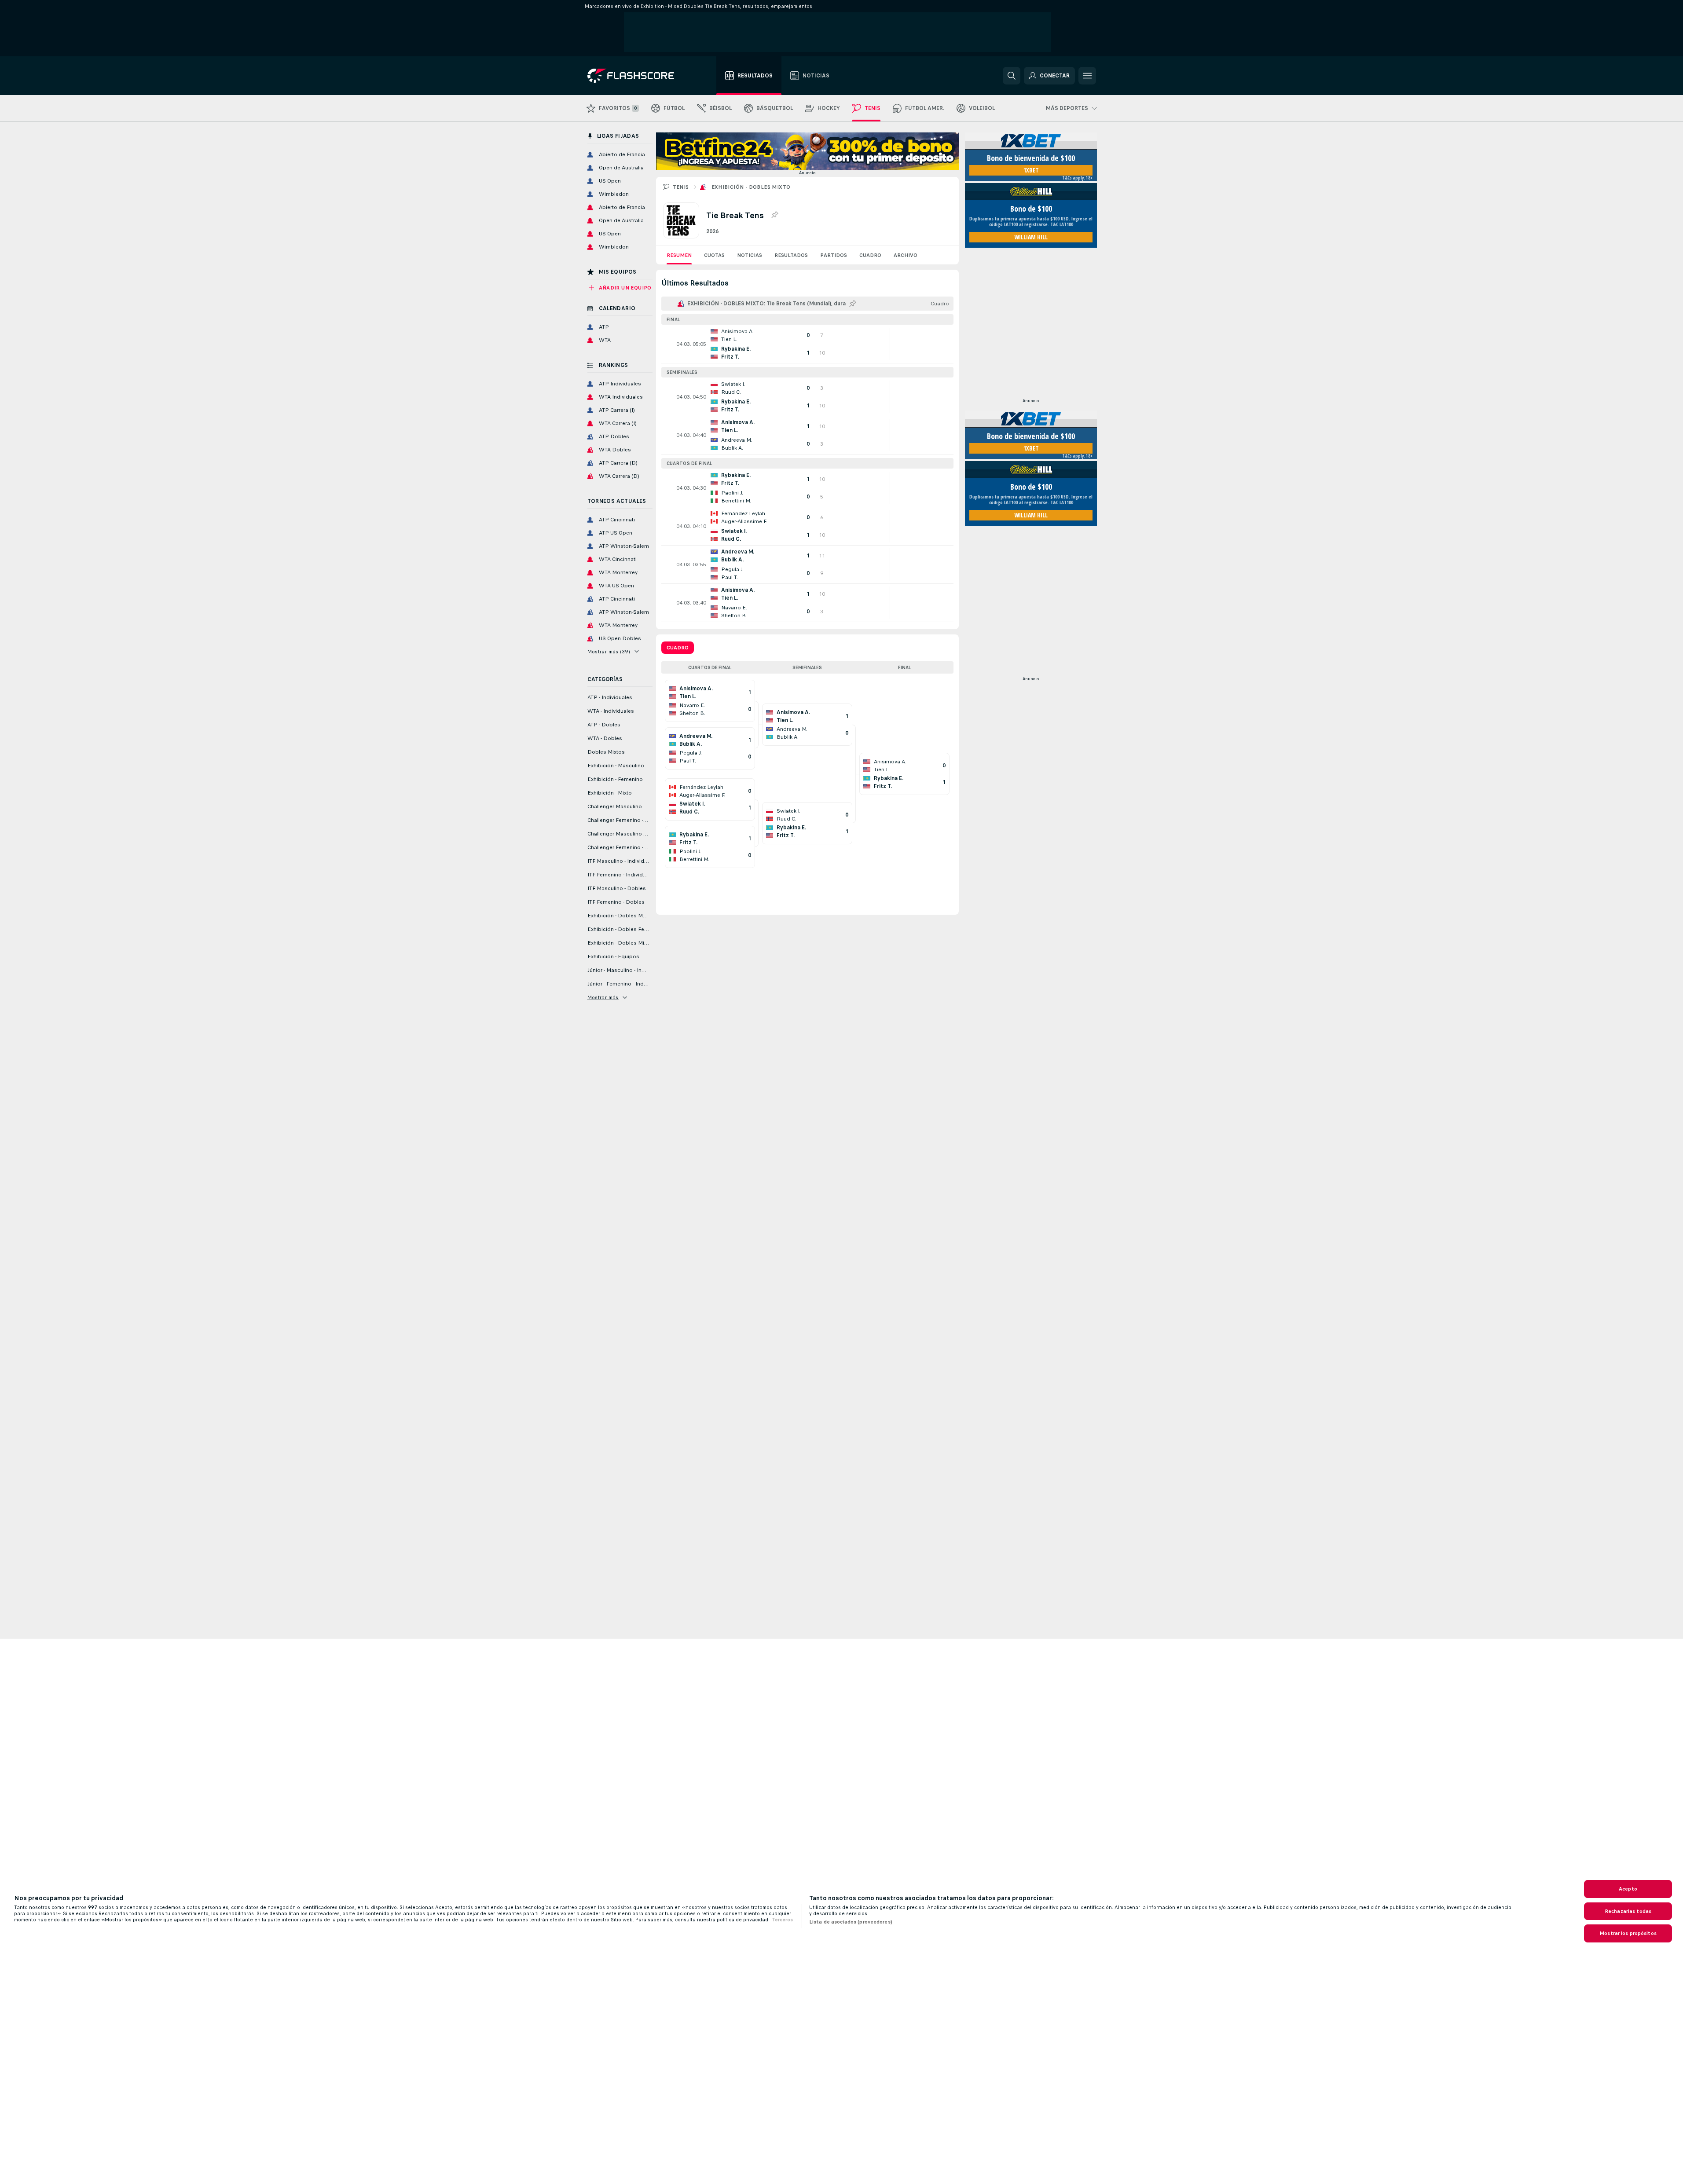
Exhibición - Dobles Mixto (751, 187)
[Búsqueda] (1012, 76)
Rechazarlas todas (1628, 1911)
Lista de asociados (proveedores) (851, 1922)
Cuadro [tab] (678, 648)
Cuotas (714, 255)
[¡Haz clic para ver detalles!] (807, 344)
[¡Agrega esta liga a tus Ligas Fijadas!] (774, 215)
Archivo (906, 255)
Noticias (750, 255)
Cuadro (870, 255)
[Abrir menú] (1087, 76)
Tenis (681, 187)
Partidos (834, 255)
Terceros (782, 1920)
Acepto (1628, 1889)
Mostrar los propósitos (1628, 1933)
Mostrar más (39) (609, 652)
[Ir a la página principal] (637, 76)
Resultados (791, 255)
